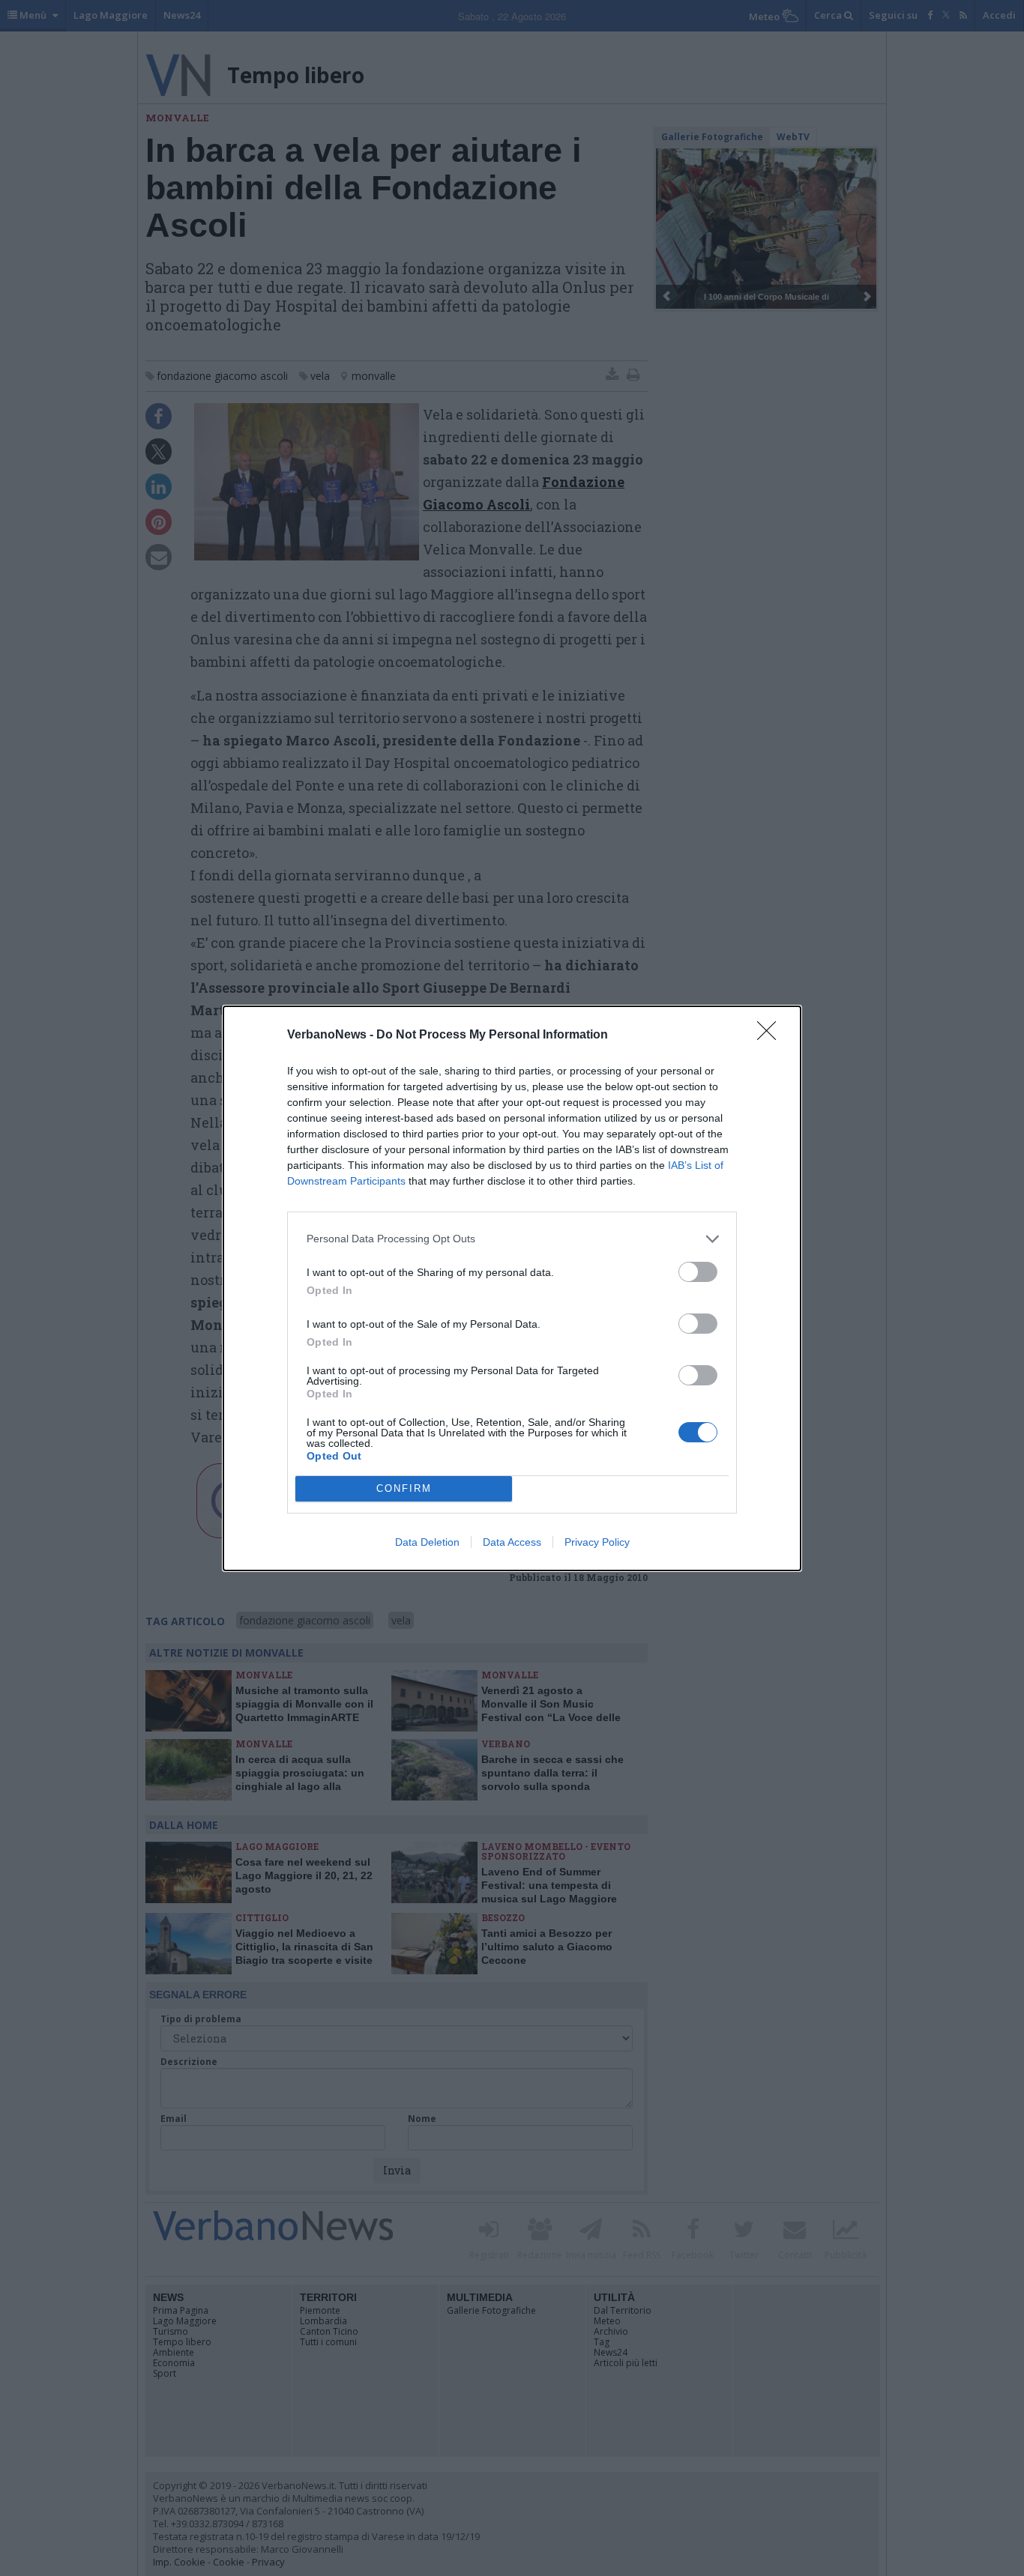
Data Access (512, 1542)
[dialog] (512, 1288)
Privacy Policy (597, 1542)
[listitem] (512, 1239)
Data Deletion (427, 1542)
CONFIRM (404, 1488)
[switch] (698, 1272)
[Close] (771, 1035)
